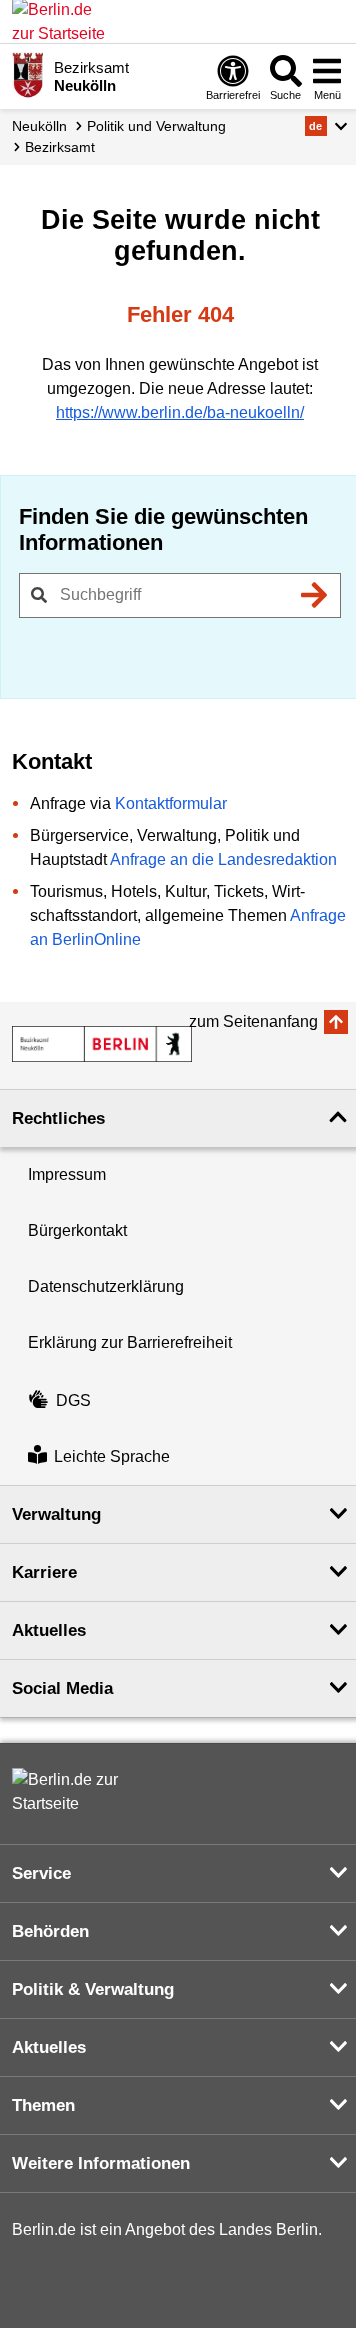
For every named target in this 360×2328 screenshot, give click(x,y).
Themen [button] (43, 2105)
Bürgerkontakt (77, 1230)
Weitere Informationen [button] (101, 2163)
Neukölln (39, 126)
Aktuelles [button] (49, 1630)
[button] (326, 126)
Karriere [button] (44, 1572)
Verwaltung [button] (56, 1514)
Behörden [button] (50, 1931)
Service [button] (41, 1873)
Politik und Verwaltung (156, 126)
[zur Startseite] (102, 1044)
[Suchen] (314, 595)
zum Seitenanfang (253, 1021)
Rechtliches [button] (58, 1118)
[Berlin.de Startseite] (72, 1792)
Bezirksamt (60, 147)
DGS (73, 1400)
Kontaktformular (171, 803)
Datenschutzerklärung (106, 1286)
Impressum (67, 1174)
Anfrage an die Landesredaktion (223, 859)
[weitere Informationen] (27, 75)
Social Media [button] (62, 1688)
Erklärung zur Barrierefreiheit (130, 1342)
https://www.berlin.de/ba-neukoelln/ (180, 412)
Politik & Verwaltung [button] (93, 1989)
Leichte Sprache (112, 1456)
